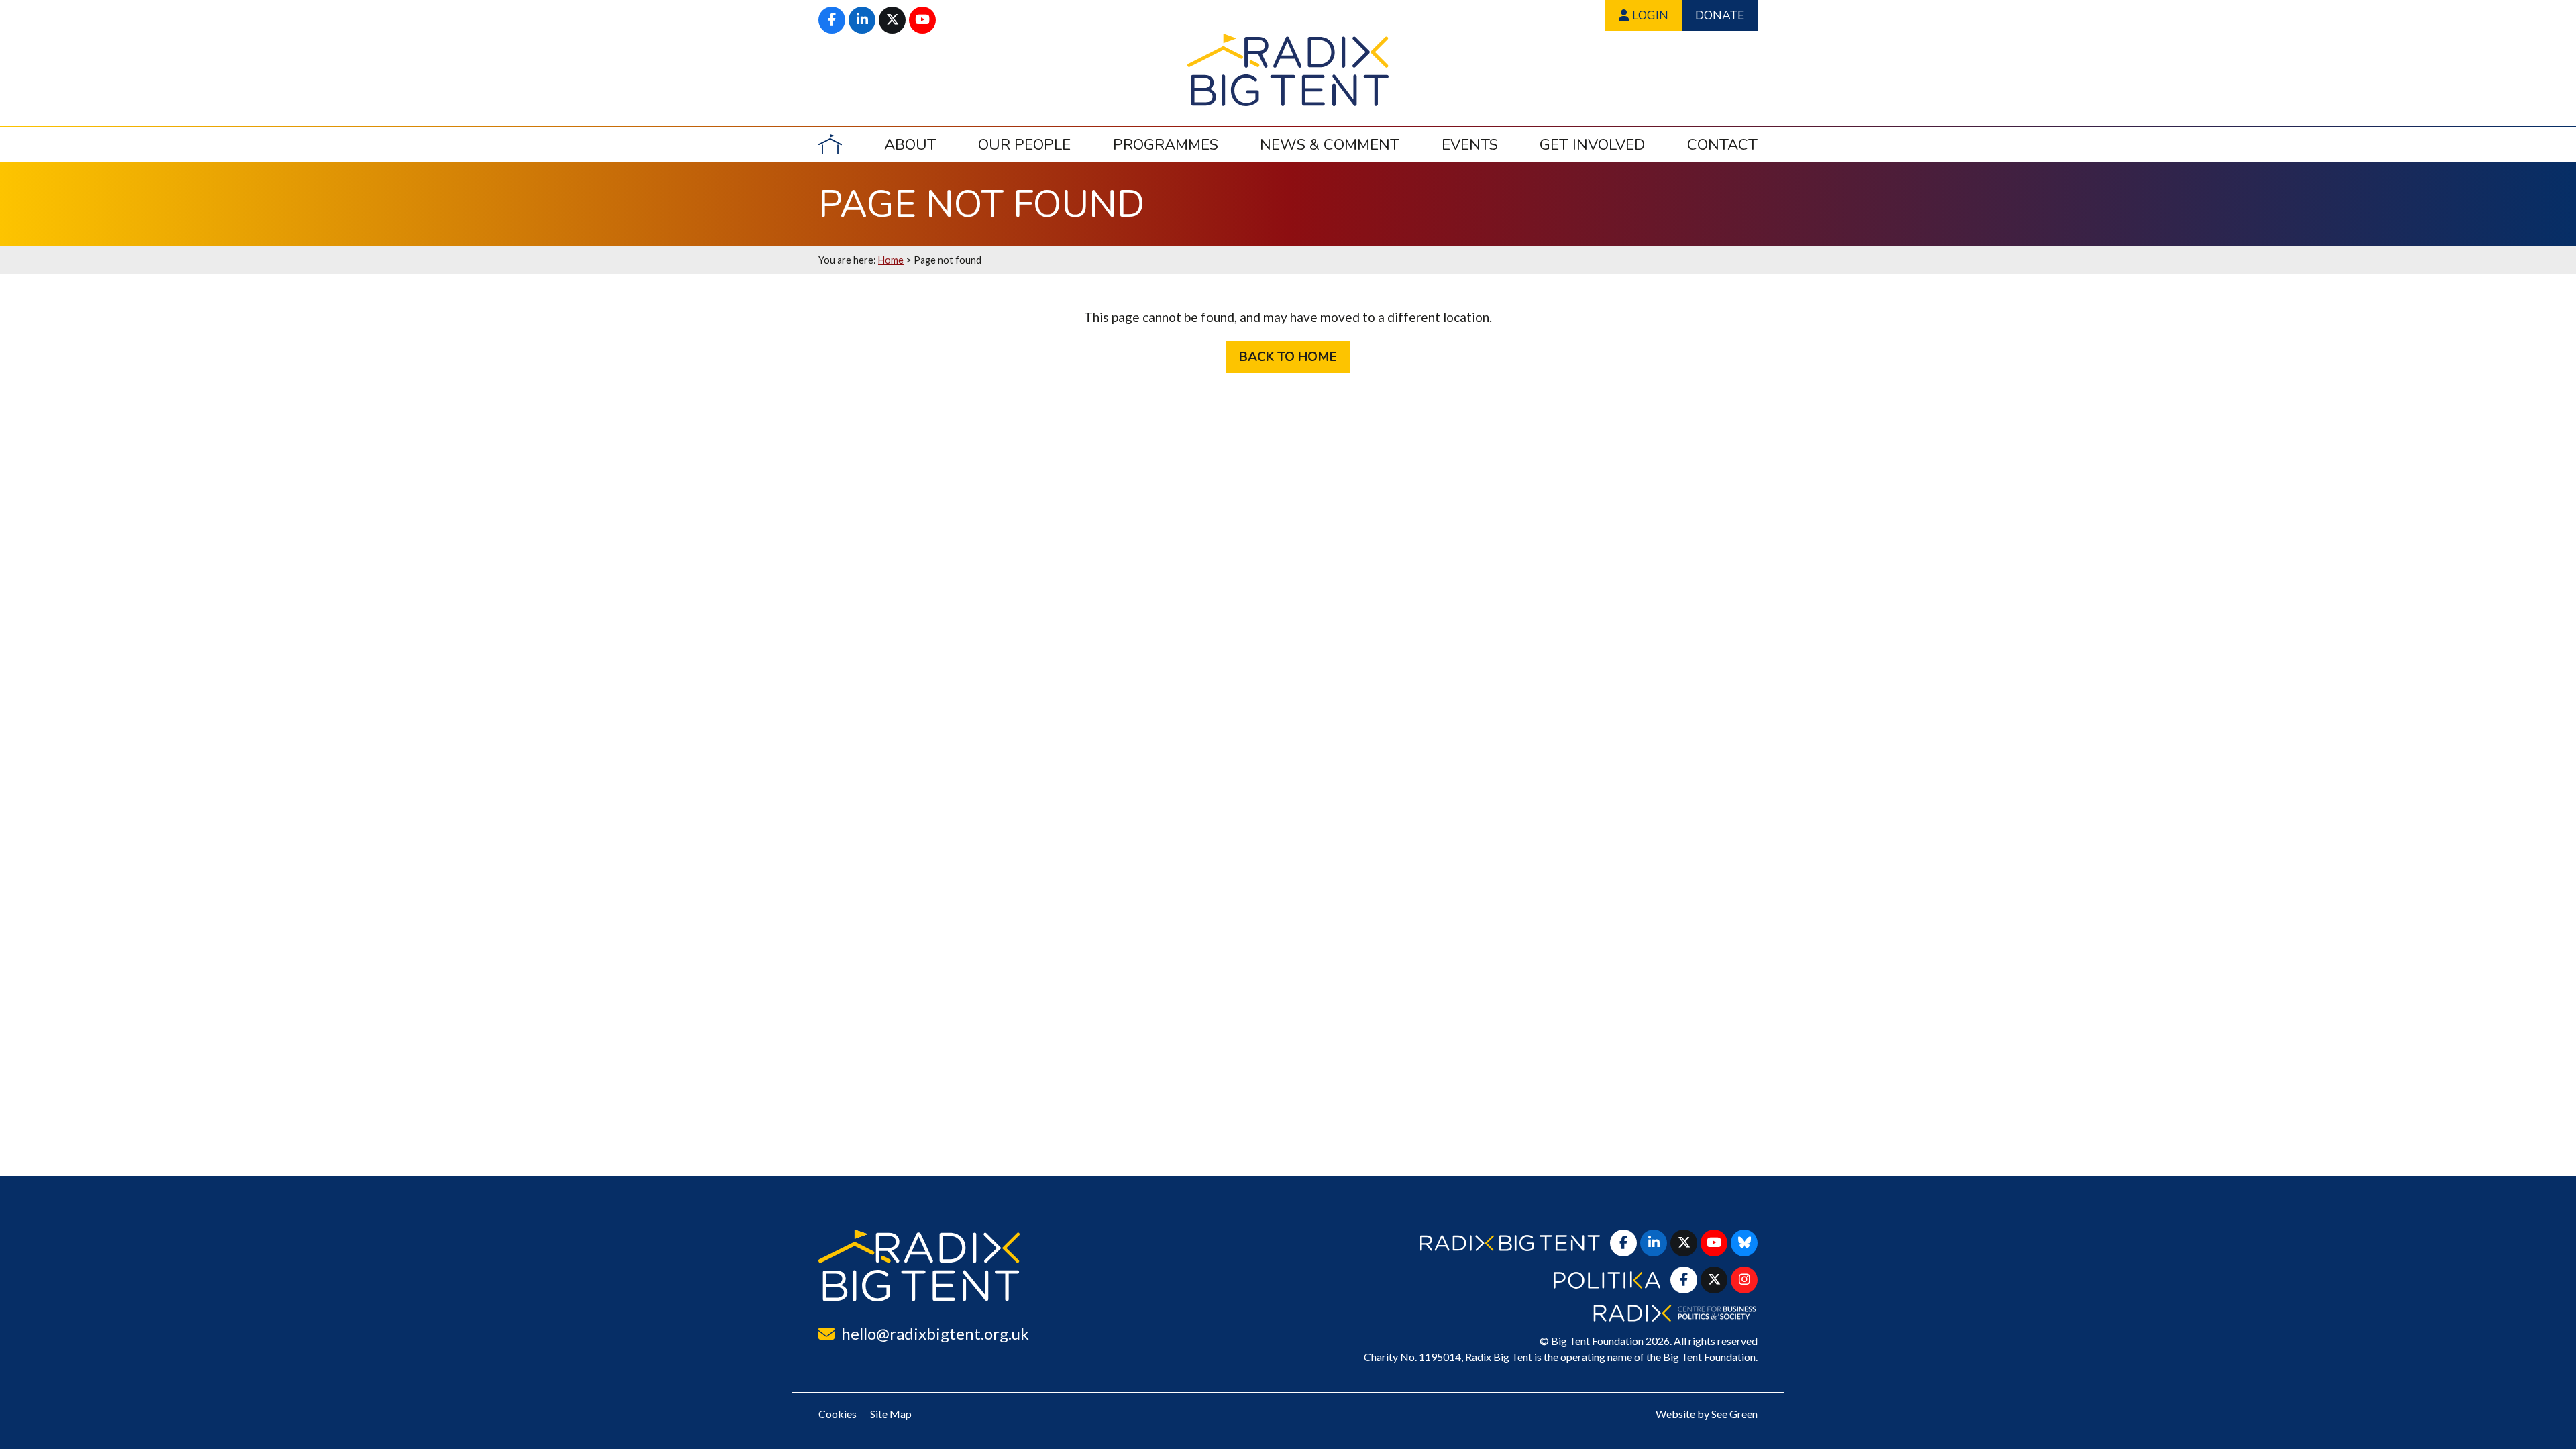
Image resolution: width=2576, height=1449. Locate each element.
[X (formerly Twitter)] (892, 20)
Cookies (838, 1414)
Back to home (1288, 357)
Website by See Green (1707, 1414)
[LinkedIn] (862, 20)
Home (891, 260)
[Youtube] (922, 20)
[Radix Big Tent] (919, 1266)
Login (1649, 15)
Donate (1720, 15)
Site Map (891, 1414)
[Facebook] (832, 20)
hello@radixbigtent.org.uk (935, 1333)
